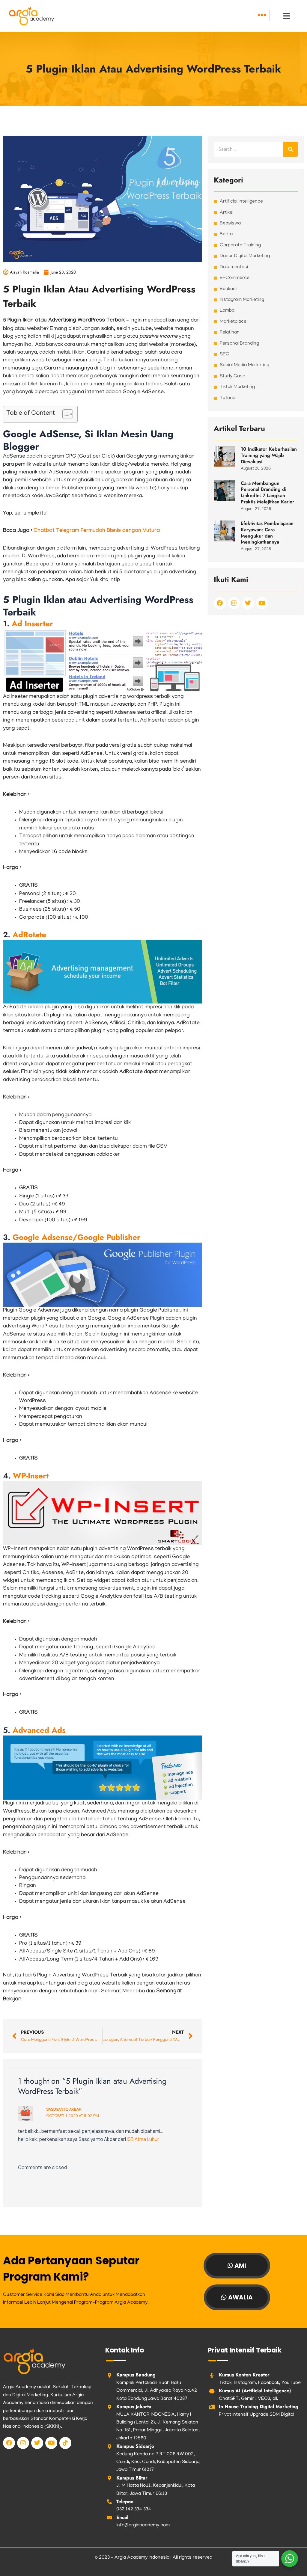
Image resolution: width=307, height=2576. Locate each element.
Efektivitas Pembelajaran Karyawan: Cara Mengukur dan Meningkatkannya (267, 533)
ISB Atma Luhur (143, 2139)
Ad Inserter (32, 624)
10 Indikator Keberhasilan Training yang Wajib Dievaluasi (269, 455)
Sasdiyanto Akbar (64, 2109)
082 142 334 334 (134, 2509)
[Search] (291, 149)
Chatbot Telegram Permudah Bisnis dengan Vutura (97, 531)
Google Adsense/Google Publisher (76, 1237)
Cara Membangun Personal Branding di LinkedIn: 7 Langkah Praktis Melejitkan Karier (267, 492)
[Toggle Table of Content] (65, 414)
